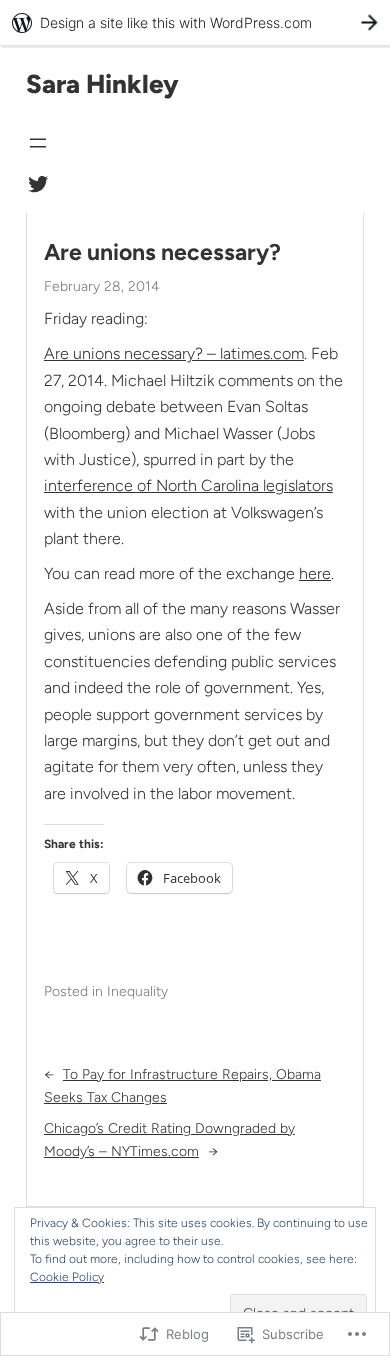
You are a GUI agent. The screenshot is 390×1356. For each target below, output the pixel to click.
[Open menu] (38, 143)
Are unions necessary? (162, 252)
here (315, 573)
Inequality (137, 991)
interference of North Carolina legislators (188, 485)
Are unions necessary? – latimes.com (174, 353)
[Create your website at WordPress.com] (195, 22)
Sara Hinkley (102, 84)
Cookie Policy (67, 1277)
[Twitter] (38, 184)
